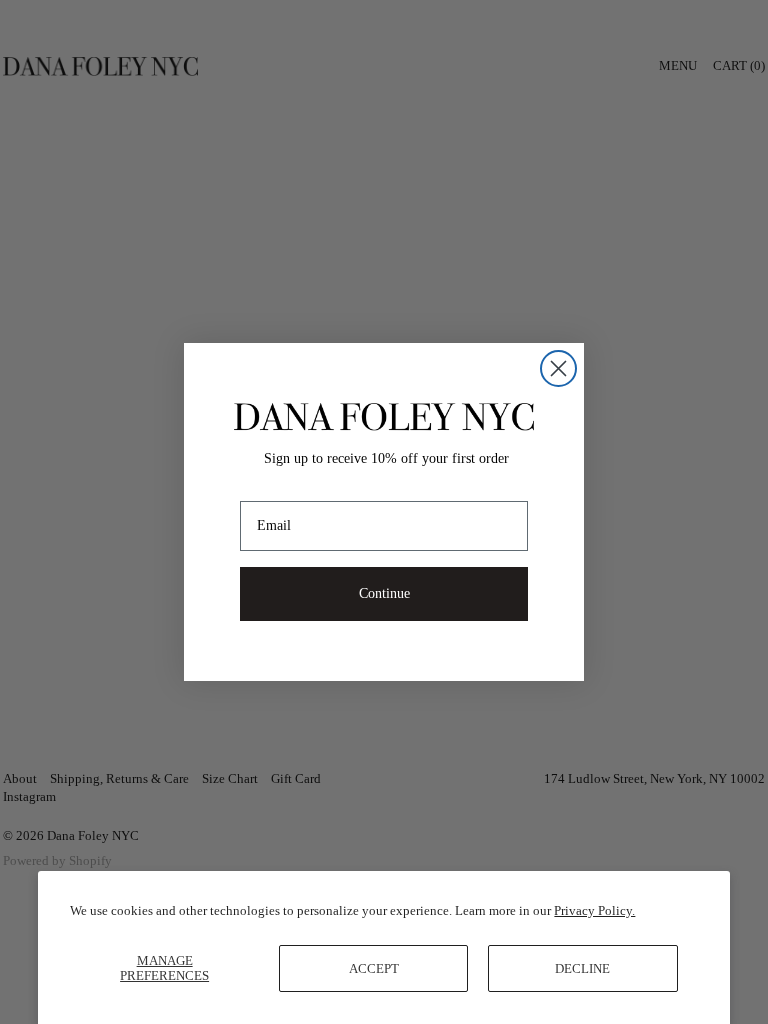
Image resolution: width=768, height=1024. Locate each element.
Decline (582, 968)
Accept (374, 968)
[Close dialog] (558, 368)
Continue (384, 593)
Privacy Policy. (594, 910)
